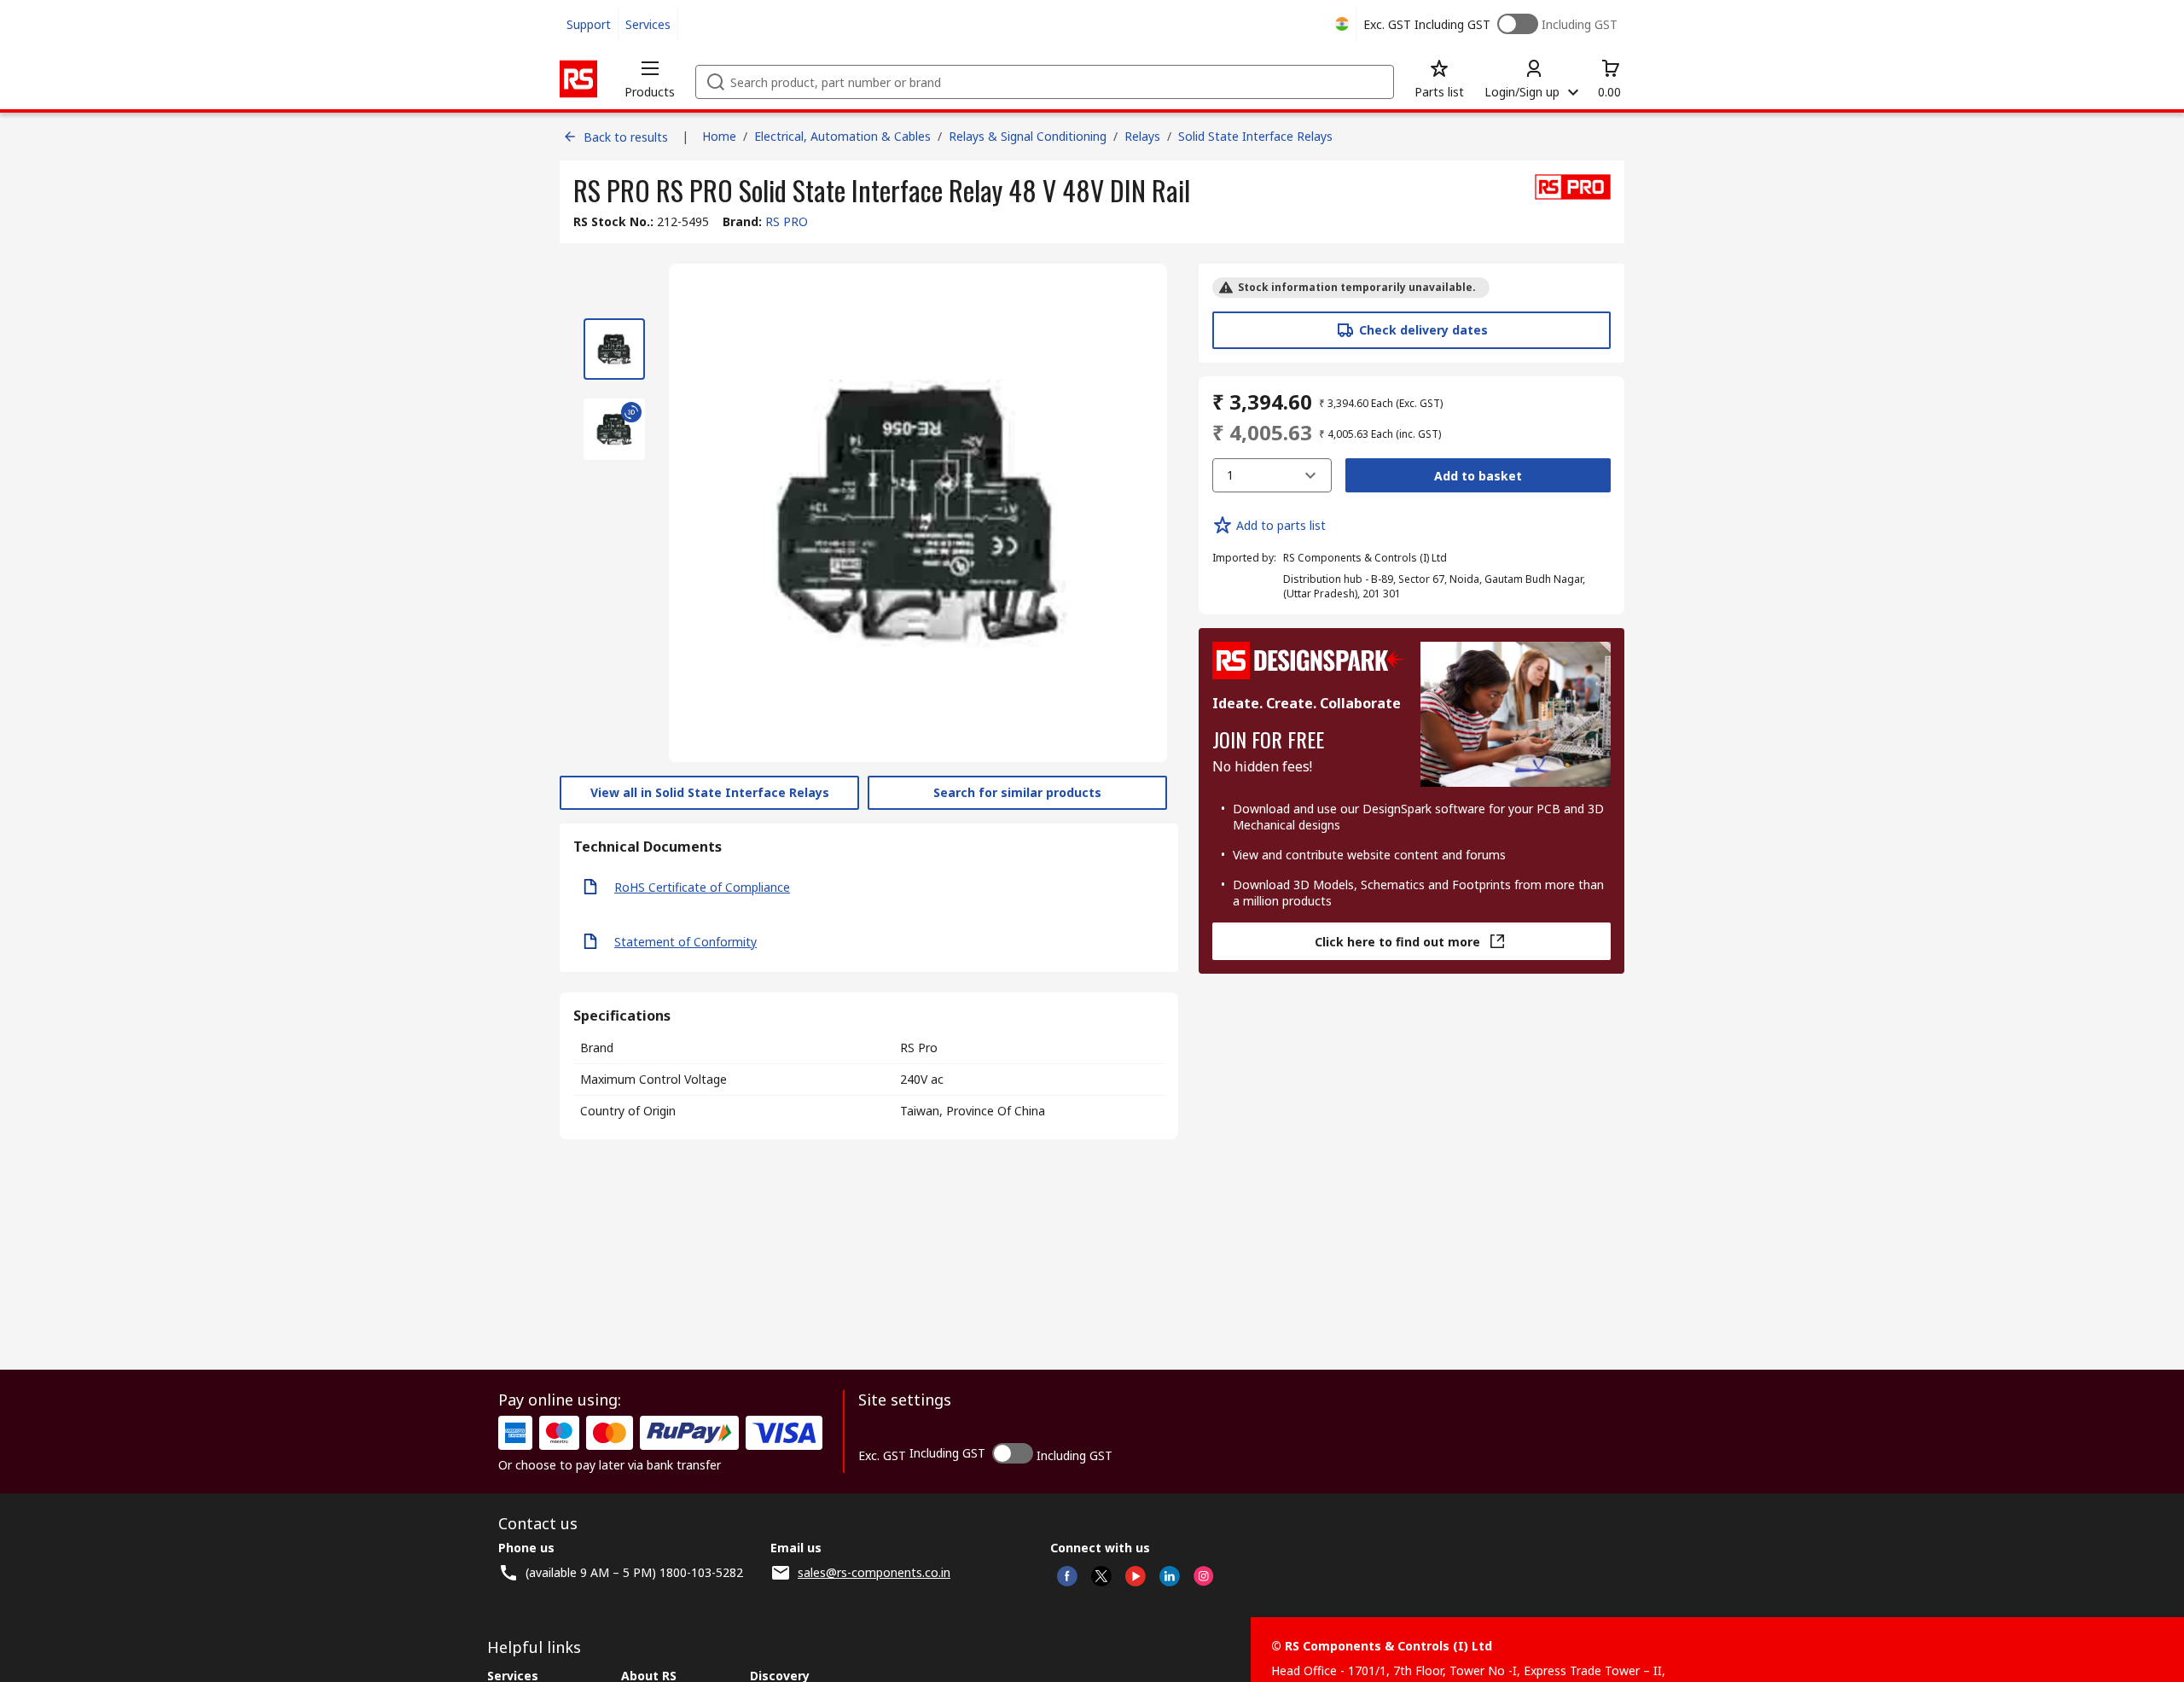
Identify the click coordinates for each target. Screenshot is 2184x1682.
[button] (650, 79)
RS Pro (919, 1048)
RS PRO (787, 221)
